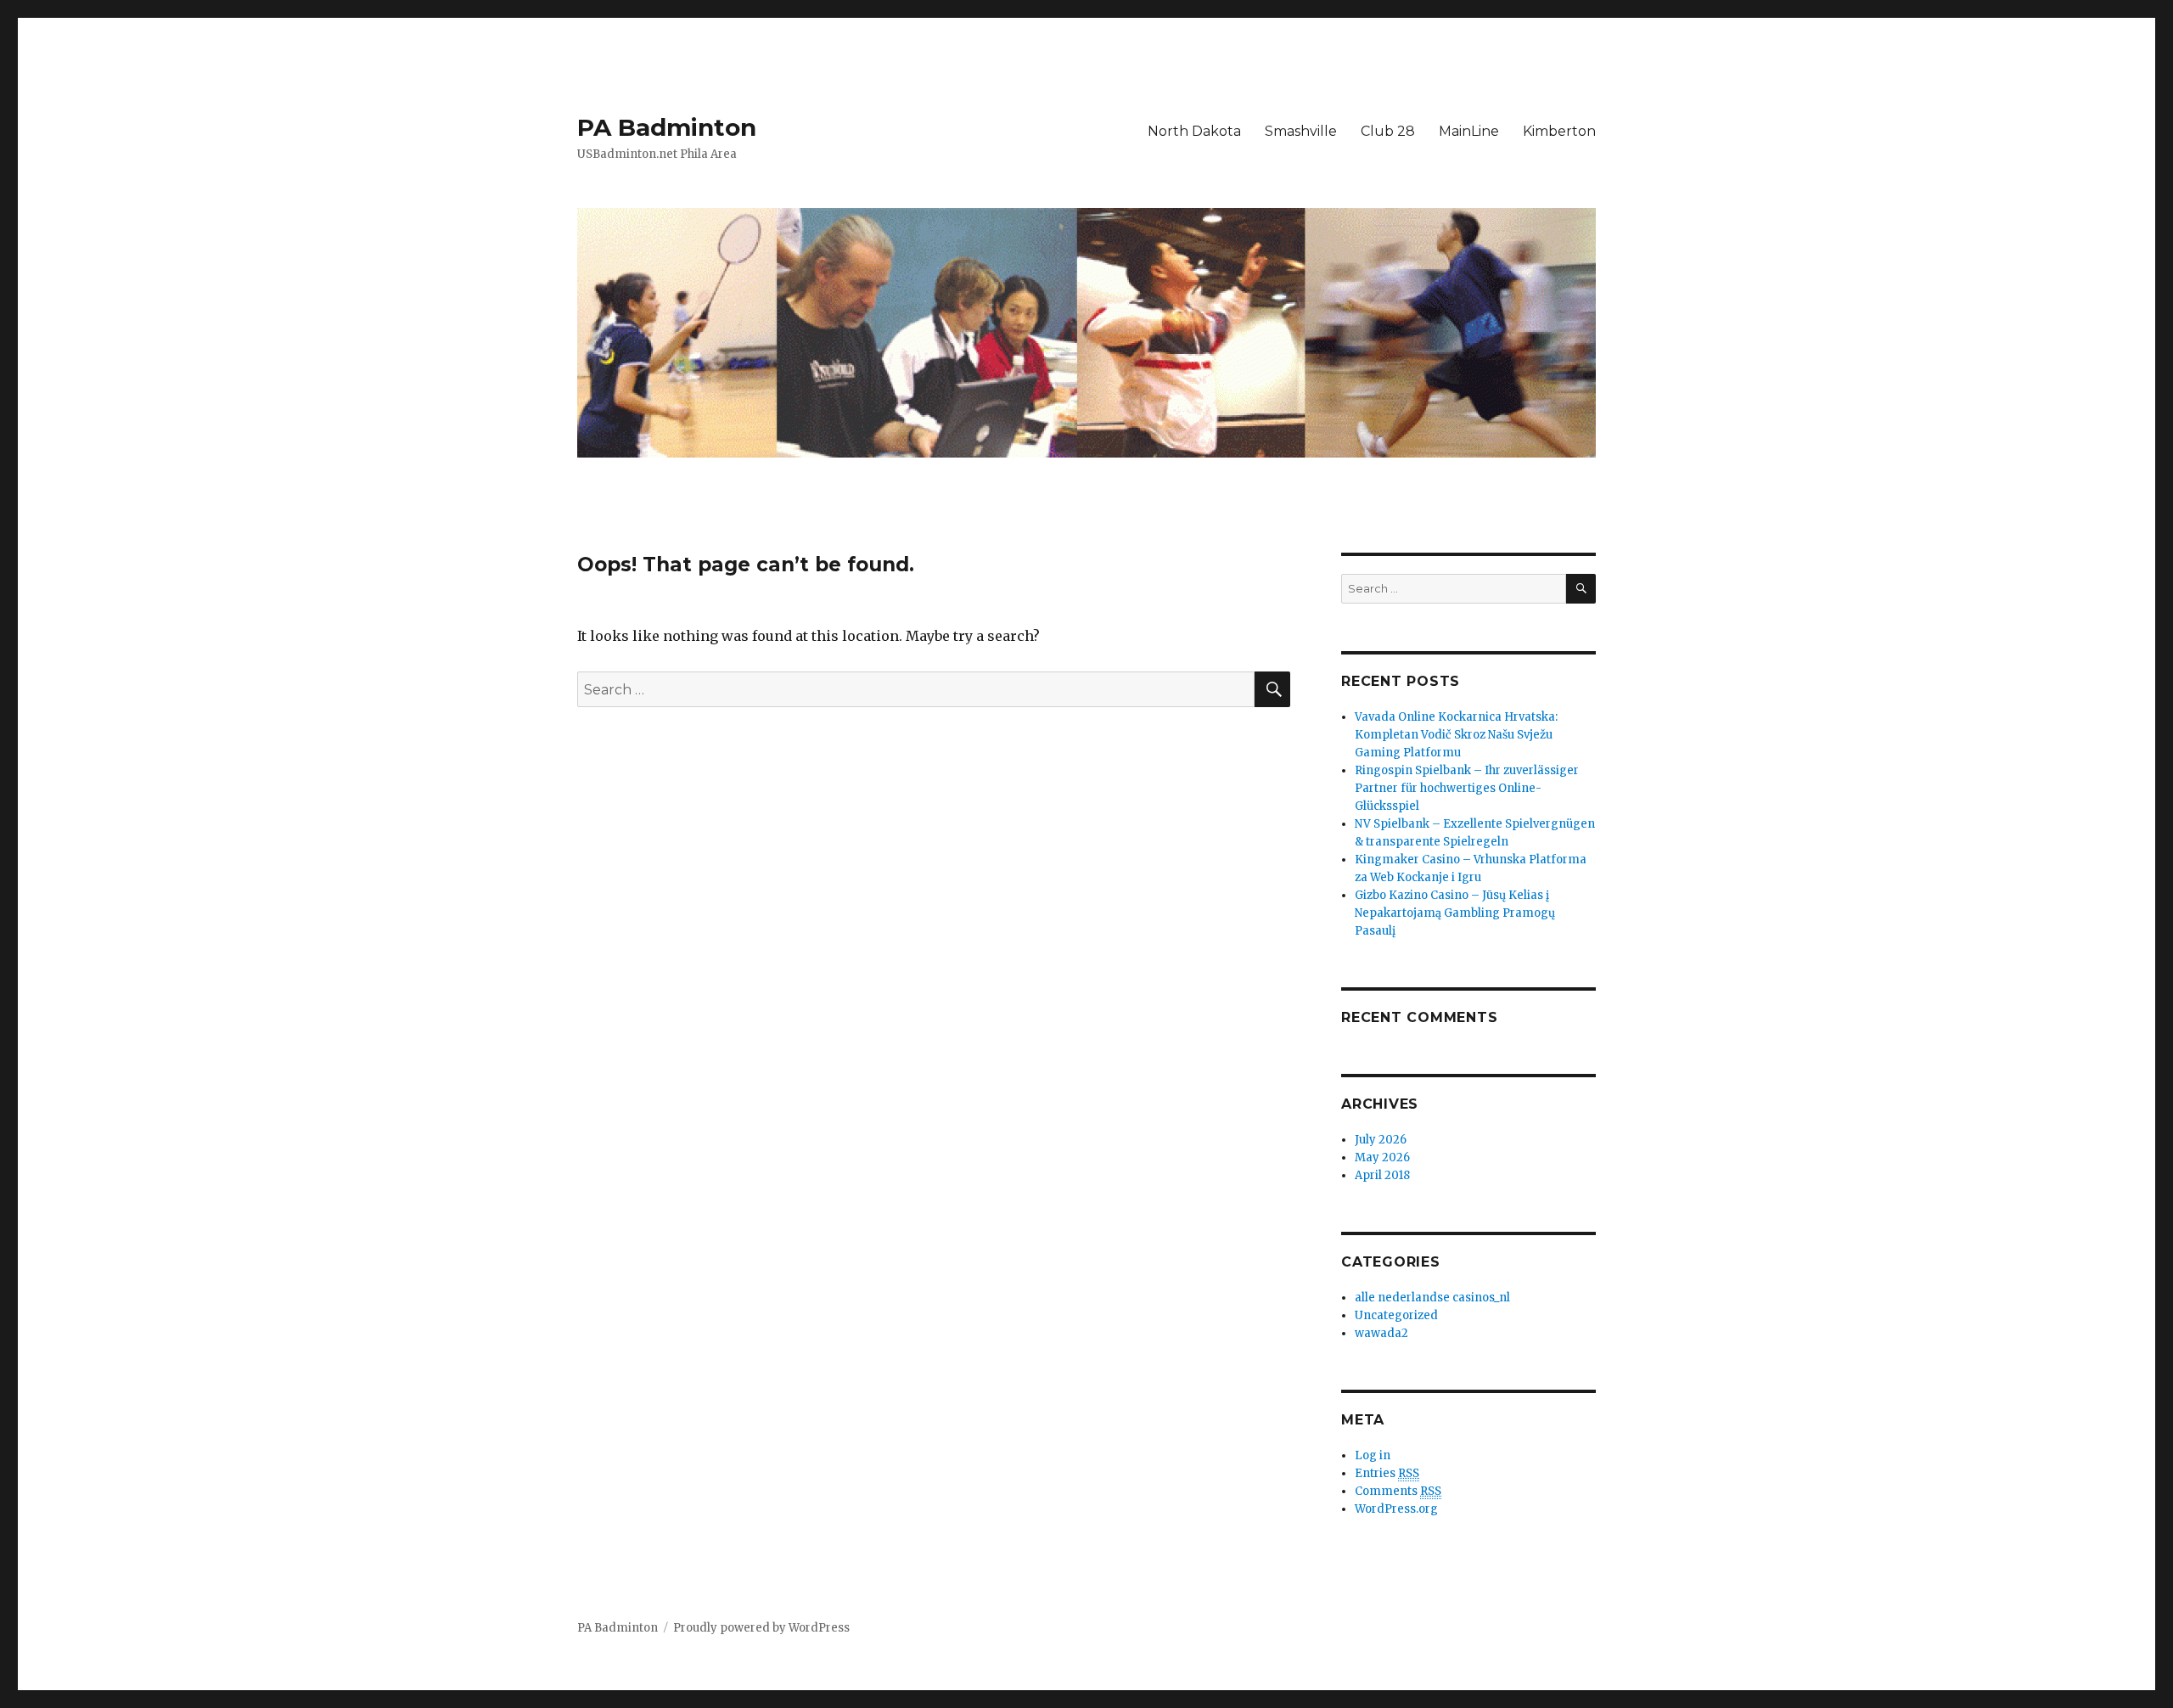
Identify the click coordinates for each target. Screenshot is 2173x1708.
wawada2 (1381, 1333)
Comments (1398, 1491)
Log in (1373, 1455)
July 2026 (1381, 1140)
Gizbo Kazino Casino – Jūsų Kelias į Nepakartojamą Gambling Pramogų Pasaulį (1455, 913)
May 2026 (1382, 1157)
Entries (1387, 1473)
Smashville (1301, 131)
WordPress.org (1396, 1509)
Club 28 (1388, 131)
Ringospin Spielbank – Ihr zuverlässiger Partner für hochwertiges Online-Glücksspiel (1467, 788)
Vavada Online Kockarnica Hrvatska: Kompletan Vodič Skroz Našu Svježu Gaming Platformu (1456, 735)
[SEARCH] (1581, 589)
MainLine (1469, 131)
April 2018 (1382, 1175)
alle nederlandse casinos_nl (1432, 1298)
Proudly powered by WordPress (761, 1628)
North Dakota (1194, 131)
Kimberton (1559, 131)
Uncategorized (1396, 1315)
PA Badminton (667, 127)
